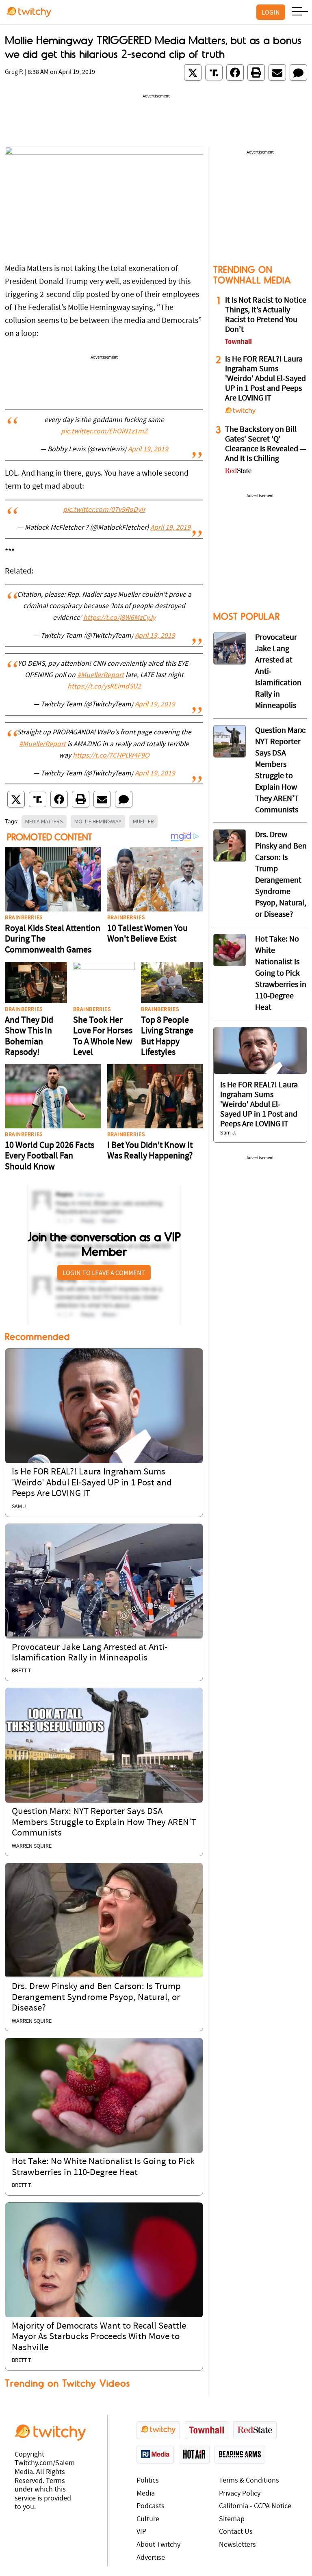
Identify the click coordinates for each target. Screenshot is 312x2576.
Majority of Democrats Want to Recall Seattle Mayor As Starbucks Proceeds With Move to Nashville (99, 2337)
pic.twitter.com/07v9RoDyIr (104, 510)
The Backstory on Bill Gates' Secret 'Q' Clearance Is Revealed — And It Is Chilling (266, 444)
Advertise (151, 2558)
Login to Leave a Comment (104, 1273)
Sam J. (19, 1507)
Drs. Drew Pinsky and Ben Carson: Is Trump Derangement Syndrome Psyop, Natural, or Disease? (96, 1998)
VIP (141, 2532)
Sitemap (232, 2519)
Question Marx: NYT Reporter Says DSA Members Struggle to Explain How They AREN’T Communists (104, 1823)
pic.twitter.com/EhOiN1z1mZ (104, 432)
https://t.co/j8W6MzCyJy (119, 618)
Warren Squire (32, 1846)
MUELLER (143, 821)
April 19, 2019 (148, 450)
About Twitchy (158, 2545)
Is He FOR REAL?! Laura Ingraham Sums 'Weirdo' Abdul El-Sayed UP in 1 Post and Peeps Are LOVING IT (92, 1483)
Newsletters (237, 2545)
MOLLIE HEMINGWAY (98, 821)
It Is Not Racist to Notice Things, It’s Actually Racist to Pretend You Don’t (266, 315)
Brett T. (22, 1671)
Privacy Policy (240, 2494)
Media (146, 2494)
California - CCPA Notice (255, 2506)
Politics (148, 2481)
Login (271, 12)
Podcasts (151, 2506)
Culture (148, 2519)
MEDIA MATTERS (44, 821)
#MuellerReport (101, 675)
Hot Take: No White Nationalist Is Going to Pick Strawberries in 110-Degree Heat (281, 974)
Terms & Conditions (249, 2481)
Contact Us (236, 2532)
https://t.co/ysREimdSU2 (104, 687)
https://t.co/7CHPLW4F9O (111, 756)
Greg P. (14, 72)
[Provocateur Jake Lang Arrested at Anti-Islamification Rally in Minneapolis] (104, 1581)
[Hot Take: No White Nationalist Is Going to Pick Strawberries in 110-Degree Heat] (104, 2095)
